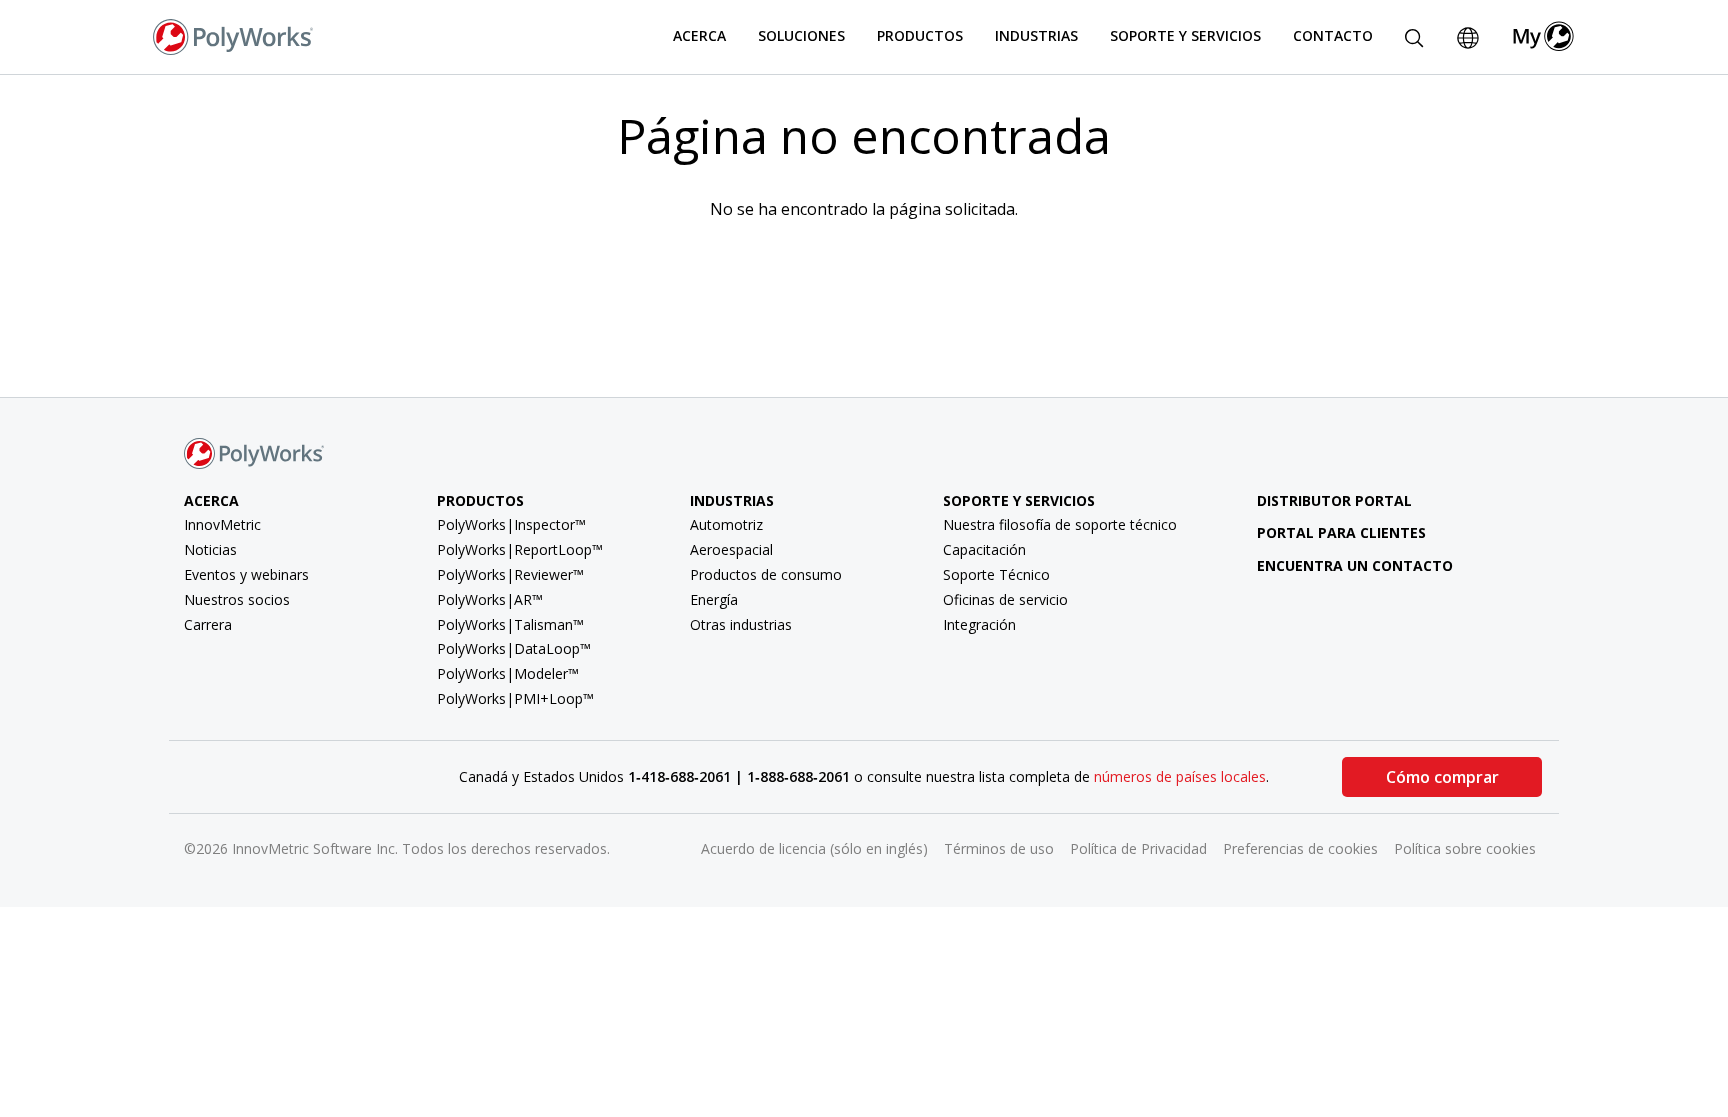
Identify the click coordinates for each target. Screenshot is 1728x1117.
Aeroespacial (731, 549)
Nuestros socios (237, 599)
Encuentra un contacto (1355, 565)
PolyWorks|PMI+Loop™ (515, 698)
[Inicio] (233, 35)
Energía (714, 599)
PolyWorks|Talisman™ (510, 624)
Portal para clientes (1341, 532)
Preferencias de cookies (1300, 848)
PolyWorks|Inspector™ (511, 524)
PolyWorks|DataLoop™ (514, 648)
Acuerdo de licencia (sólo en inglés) (814, 848)
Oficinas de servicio (1005, 599)
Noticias (210, 549)
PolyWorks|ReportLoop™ (520, 549)
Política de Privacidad (1138, 848)
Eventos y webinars (246, 574)
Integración (979, 624)
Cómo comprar (1442, 777)
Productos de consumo (766, 574)
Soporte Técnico (996, 574)
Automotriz (726, 524)
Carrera (208, 624)
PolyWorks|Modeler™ (508, 673)
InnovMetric (222, 524)
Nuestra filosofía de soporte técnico (1060, 524)
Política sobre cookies (1465, 848)
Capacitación (984, 549)
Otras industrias (741, 624)
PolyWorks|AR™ (490, 599)
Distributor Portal (1334, 500)
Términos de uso (999, 848)
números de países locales (1180, 776)
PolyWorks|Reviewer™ (510, 574)
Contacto (1333, 35)
